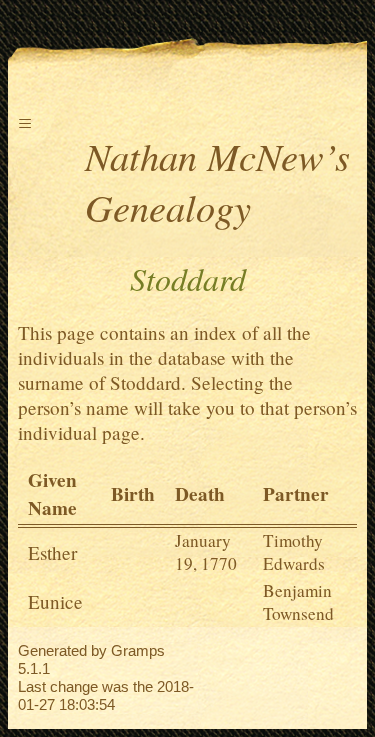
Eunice (55, 601)
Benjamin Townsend (298, 602)
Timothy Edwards (294, 552)
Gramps (138, 650)
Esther (52, 552)
